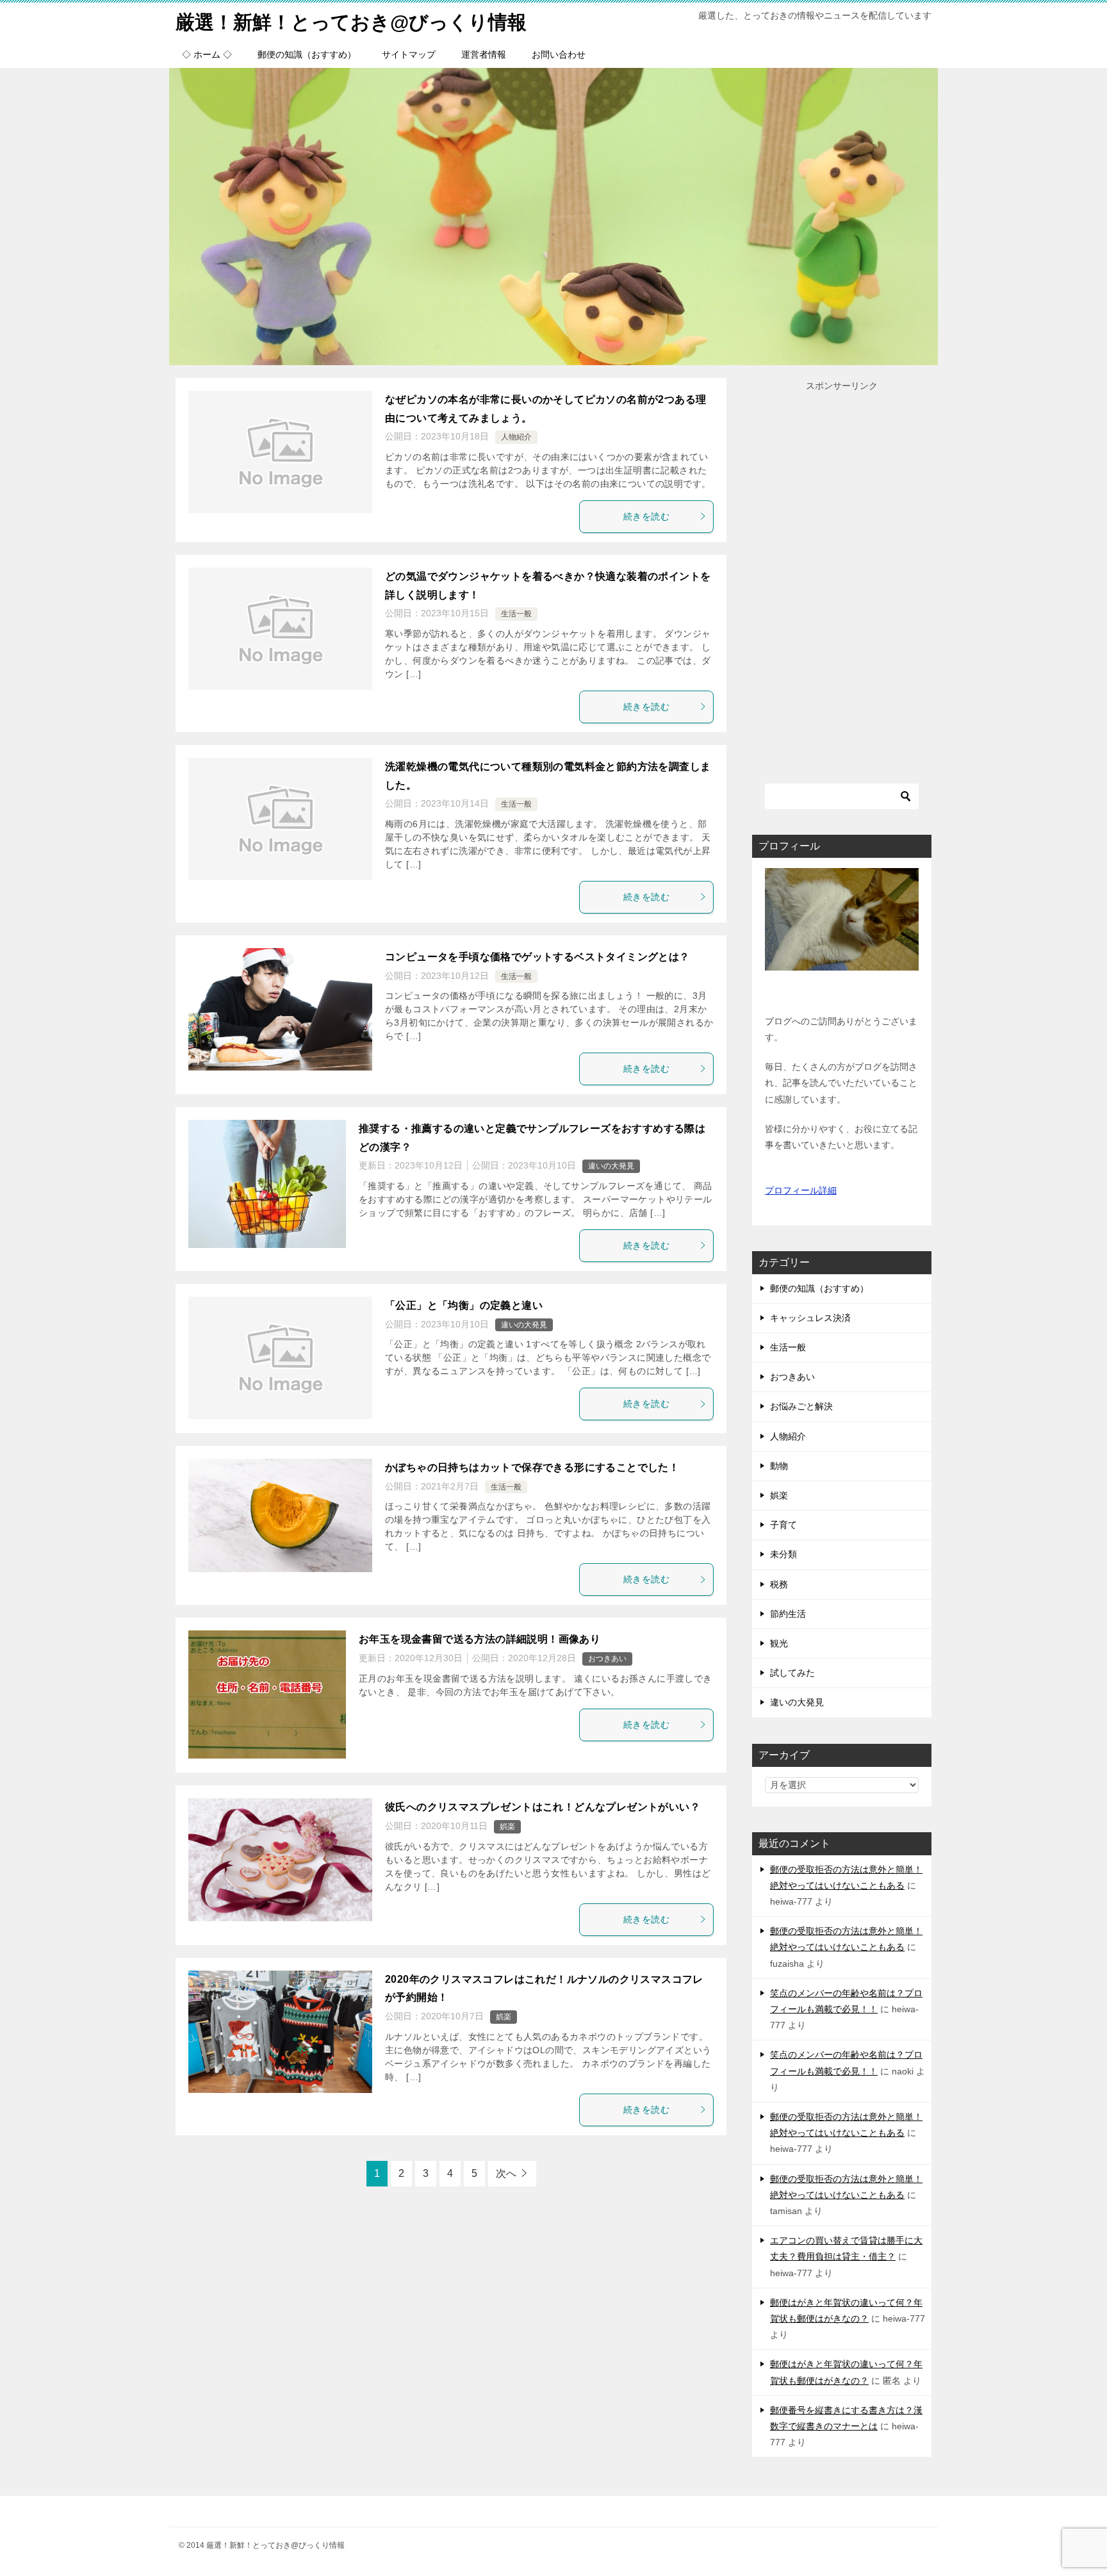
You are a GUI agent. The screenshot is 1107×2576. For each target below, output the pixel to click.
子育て (783, 1525)
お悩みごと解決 (801, 1406)
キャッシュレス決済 (810, 1318)
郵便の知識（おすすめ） (307, 54)
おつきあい (607, 1659)
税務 (779, 1584)
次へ (506, 2173)
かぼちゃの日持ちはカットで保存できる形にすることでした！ (532, 1467)
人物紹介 (516, 437)
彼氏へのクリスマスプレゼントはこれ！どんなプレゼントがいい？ (543, 1807)
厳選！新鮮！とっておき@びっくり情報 (351, 22)
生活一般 (516, 614)
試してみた (792, 1673)
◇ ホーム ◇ (207, 54)
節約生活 (788, 1614)
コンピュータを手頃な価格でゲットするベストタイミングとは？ (537, 957)
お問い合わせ (559, 54)
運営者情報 (484, 54)
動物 (779, 1466)
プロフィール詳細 (801, 1190)
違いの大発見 (611, 1166)
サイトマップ (409, 54)
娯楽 (507, 1826)
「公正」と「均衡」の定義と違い (464, 1305)
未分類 (783, 1554)
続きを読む (646, 516)
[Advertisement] (842, 586)
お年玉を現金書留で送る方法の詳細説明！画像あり (480, 1639)
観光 (779, 1643)
